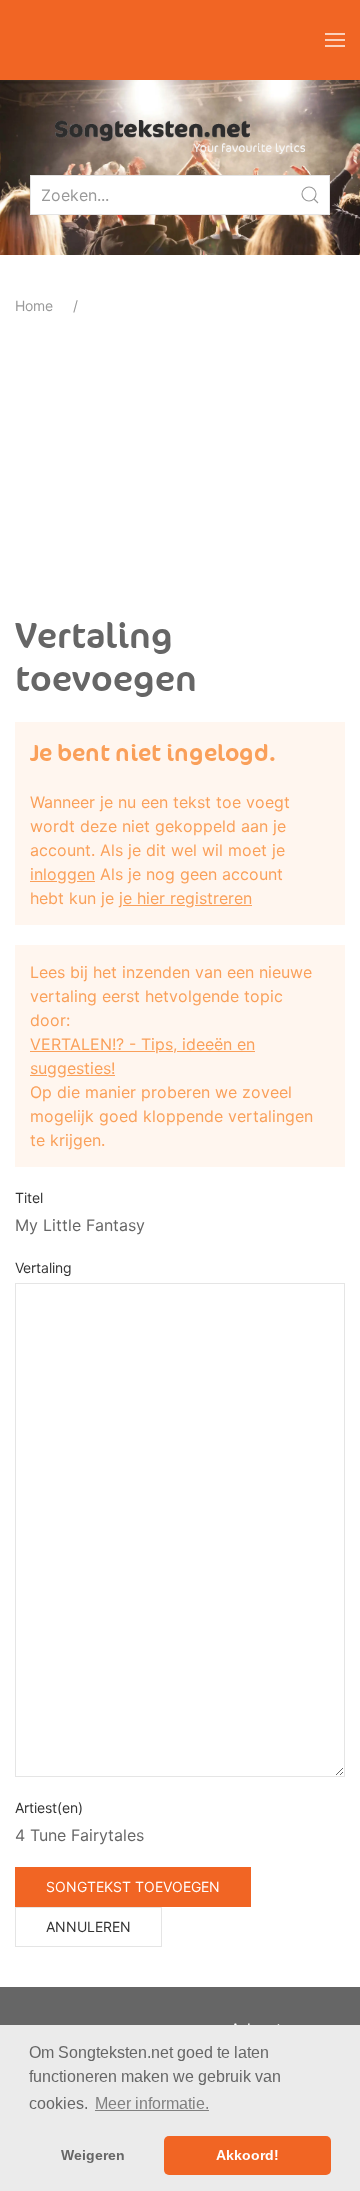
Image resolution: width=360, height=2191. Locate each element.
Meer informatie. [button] (152, 2103)
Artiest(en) (49, 1807)
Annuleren (88, 1926)
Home (34, 305)
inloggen (62, 874)
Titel (29, 1197)
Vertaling (43, 1267)
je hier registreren (185, 898)
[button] (335, 40)
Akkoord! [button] (247, 2155)
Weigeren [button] (93, 2155)
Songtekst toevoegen (133, 1886)
